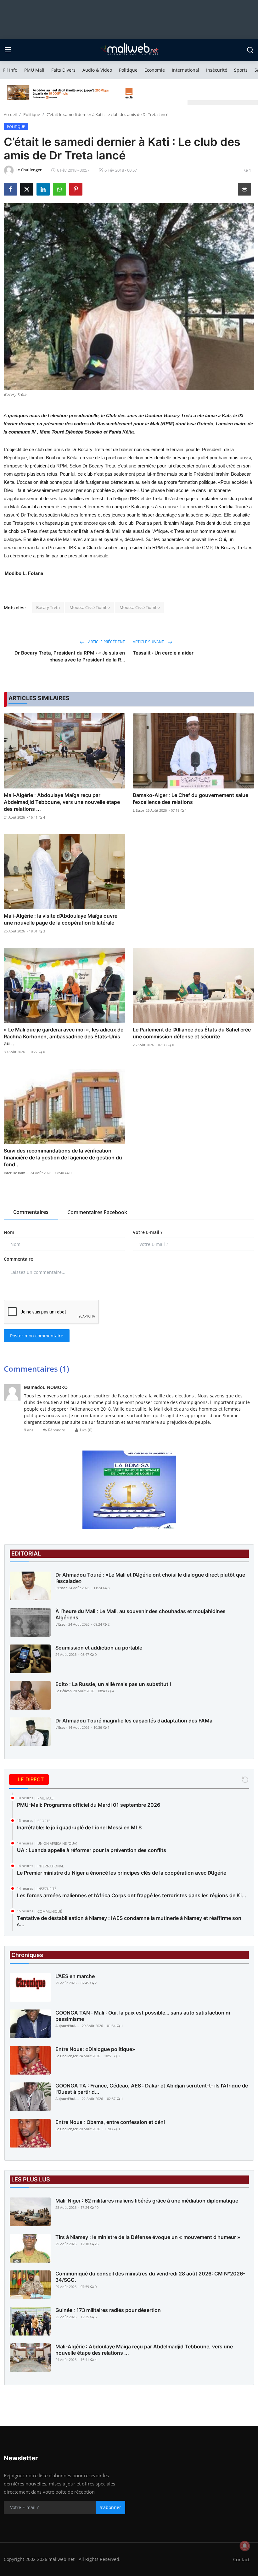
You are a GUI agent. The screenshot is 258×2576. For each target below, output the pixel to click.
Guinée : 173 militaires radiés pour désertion (108, 2310)
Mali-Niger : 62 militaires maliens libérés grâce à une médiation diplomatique (147, 2201)
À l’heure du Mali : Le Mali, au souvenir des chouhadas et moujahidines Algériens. (140, 1614)
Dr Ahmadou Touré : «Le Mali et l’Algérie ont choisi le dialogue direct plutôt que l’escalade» (150, 1578)
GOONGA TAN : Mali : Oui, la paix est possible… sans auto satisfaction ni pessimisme (143, 2016)
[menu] (8, 50)
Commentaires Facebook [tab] (97, 1212)
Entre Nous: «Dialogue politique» (95, 2049)
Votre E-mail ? (148, 1232)
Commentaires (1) (36, 1369)
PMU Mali (34, 70)
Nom (9, 1232)
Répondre (57, 1430)
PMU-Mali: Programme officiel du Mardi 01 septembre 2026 (89, 1805)
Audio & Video (97, 70)
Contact (241, 2559)
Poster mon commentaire (37, 1336)
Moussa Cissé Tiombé (90, 607)
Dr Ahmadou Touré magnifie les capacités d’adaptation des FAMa (134, 1721)
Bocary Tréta (48, 607)
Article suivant (149, 642)
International (185, 70)
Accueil (10, 114)
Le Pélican (64, 1691)
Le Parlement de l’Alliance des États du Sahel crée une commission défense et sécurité (192, 1033)
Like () (86, 1430)
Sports (241, 70)
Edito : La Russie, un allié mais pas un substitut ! (113, 1684)
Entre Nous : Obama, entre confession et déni (110, 2122)
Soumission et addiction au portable (99, 1648)
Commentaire (18, 1259)
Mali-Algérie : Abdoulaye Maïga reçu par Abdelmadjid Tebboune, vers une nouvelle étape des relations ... (62, 802)
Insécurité (217, 70)
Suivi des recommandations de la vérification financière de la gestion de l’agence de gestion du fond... (63, 1158)
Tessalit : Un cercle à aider (163, 653)
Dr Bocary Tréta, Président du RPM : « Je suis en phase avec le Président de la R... (70, 656)
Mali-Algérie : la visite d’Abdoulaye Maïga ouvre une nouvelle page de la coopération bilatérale (61, 919)
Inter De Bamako (16, 1173)
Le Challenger (67, 2056)
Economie (155, 70)
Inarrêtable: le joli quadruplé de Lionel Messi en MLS (79, 1827)
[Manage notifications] (245, 2546)
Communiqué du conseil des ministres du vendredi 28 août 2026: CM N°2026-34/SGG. (150, 2277)
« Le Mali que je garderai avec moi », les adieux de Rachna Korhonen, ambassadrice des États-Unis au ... (64, 1036)
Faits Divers (63, 70)
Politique (128, 70)
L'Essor (139, 810)
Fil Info (10, 70)
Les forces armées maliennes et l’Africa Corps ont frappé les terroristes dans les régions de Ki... (132, 1895)
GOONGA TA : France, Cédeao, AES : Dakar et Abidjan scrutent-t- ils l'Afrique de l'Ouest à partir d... (152, 2089)
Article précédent (106, 642)
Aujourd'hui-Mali (68, 2026)
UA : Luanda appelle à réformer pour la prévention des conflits (92, 1850)
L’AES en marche (75, 1976)
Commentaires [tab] (31, 1212)
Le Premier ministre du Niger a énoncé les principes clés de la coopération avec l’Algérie (122, 1873)
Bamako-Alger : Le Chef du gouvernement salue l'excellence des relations (191, 799)
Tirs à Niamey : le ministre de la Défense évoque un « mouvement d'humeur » (148, 2237)
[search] (250, 50)
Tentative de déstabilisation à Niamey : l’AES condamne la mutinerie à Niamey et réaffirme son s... (129, 1921)
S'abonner (110, 2507)
